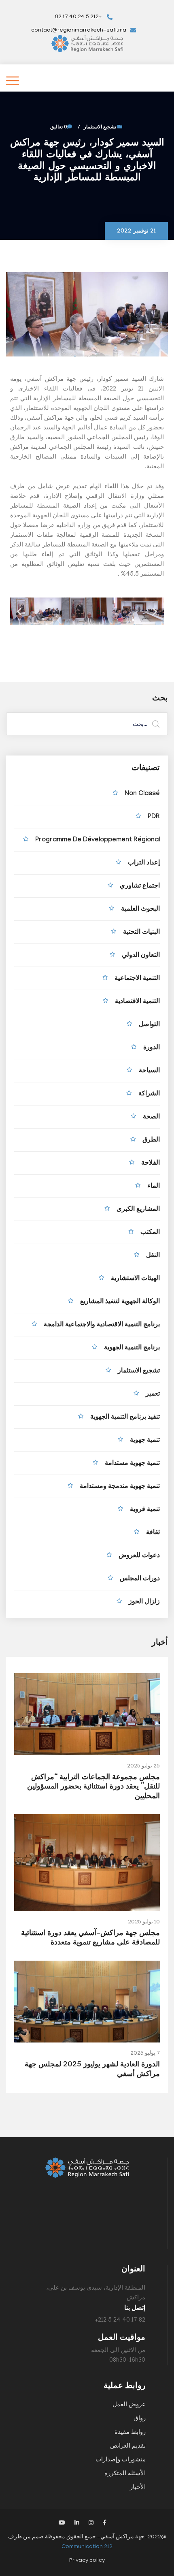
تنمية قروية (145, 1510)
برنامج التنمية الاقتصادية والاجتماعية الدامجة (102, 1325)
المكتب (150, 1233)
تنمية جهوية (145, 1441)
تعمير (153, 1395)
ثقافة (153, 1533)
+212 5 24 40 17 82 (79, 17)
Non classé (142, 794)
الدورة (152, 1048)
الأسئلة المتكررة (125, 2474)
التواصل (149, 1025)
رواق (140, 2419)
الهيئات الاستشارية (135, 1279)
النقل (153, 1256)
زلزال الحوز (144, 1602)
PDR (154, 817)
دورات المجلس (140, 1579)
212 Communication (87, 2547)
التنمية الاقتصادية (137, 1002)
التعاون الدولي (141, 956)
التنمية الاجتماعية (137, 979)
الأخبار (138, 2488)
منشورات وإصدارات (121, 2460)
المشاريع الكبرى (138, 1210)
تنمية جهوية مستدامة (132, 1464)
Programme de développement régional (98, 840)
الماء (154, 1187)
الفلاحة (151, 1164)
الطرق (151, 1141)
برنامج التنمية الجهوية (132, 1348)
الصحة (151, 1117)
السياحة (149, 1071)
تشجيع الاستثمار (100, 128)
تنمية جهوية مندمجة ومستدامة (120, 1487)
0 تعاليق (59, 128)
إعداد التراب (144, 863)
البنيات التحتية (141, 933)
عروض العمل (129, 2405)
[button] (19, 611)
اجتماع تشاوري (140, 887)
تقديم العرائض (128, 2446)
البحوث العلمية (140, 910)
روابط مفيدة (130, 2433)
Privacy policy (87, 2561)
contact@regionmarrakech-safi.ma (79, 31)
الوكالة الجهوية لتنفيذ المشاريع (120, 1302)
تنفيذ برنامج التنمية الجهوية (125, 1418)
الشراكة (149, 1094)
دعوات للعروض (139, 1556)
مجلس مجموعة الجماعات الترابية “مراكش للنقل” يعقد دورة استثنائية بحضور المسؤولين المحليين (93, 1788)
